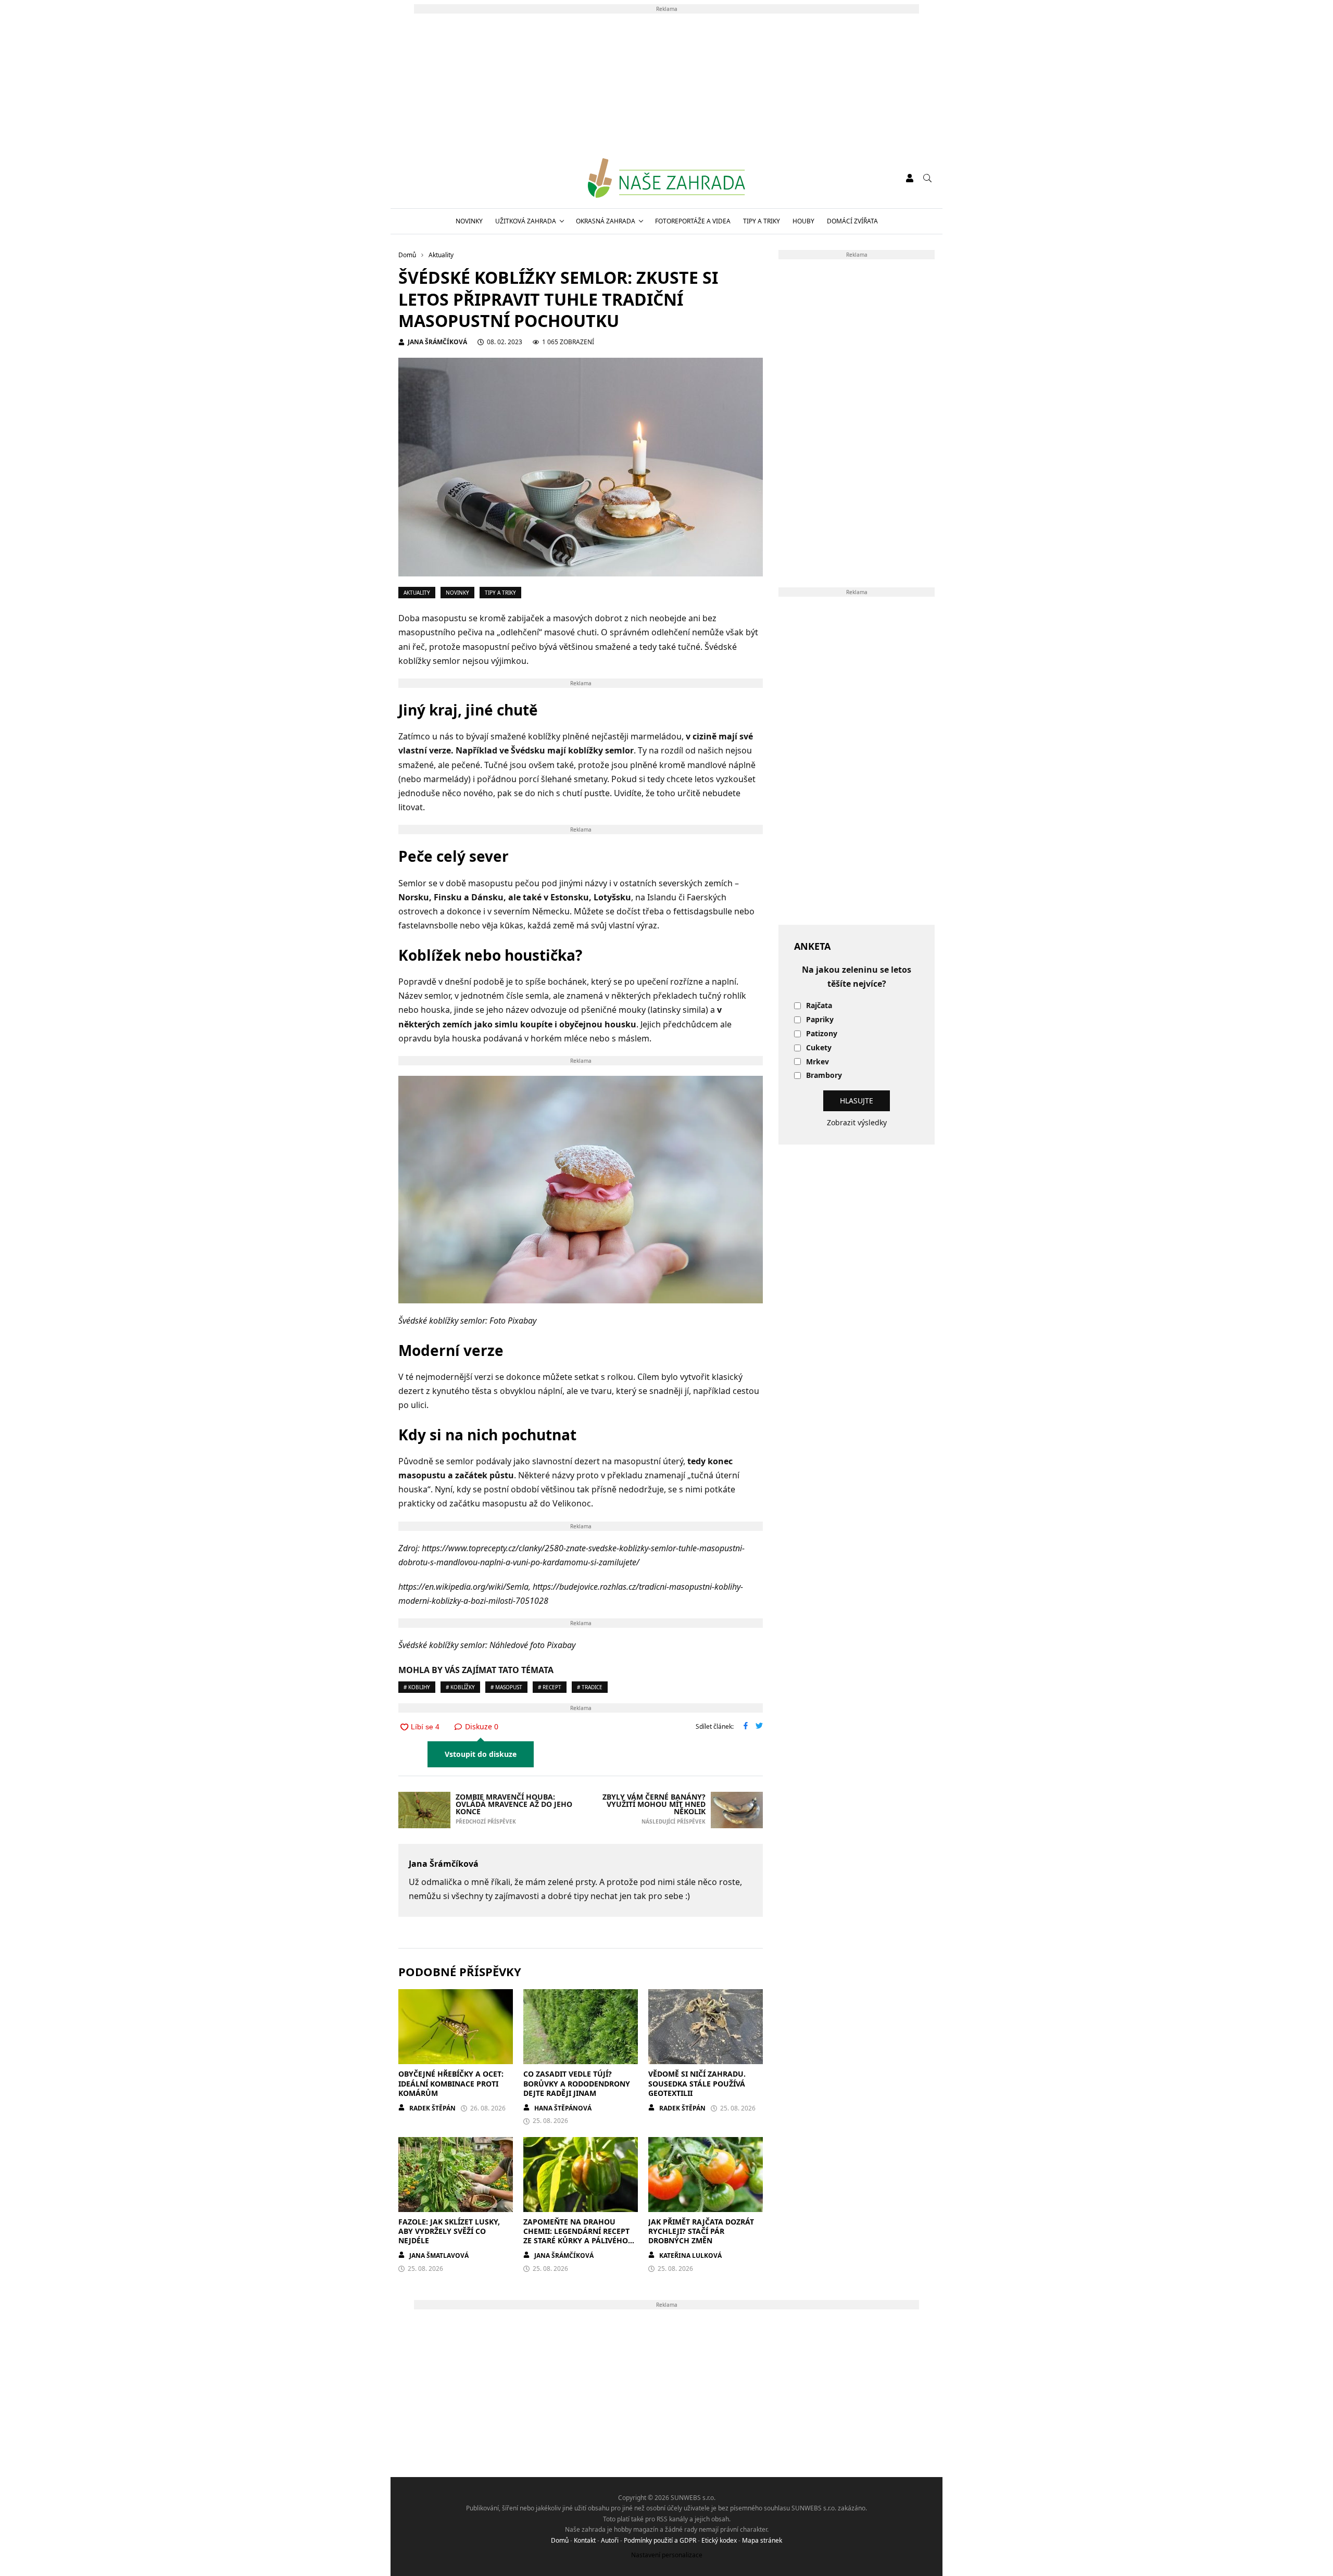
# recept (550, 1687)
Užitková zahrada (526, 221)
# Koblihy (417, 1687)
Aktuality (417, 593)
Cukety (819, 1048)
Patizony (822, 1034)
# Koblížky (460, 1687)
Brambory (824, 1076)
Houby (803, 221)
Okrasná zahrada (606, 221)
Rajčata (819, 1006)
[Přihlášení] (910, 178)
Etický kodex (719, 2540)
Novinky (469, 221)
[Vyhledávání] (927, 178)
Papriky (820, 1020)
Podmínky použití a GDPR (660, 2540)
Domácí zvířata (852, 221)
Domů (560, 2540)
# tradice (590, 1687)
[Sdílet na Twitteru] (759, 1727)
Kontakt (585, 2540)
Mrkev (818, 1062)
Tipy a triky (762, 221)
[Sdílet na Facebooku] (746, 1727)
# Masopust (506, 1687)
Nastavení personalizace (667, 2555)
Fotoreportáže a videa (693, 221)
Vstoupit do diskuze (481, 1754)
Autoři (610, 2540)
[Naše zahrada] (666, 178)
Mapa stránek (762, 2540)
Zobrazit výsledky (857, 1122)
